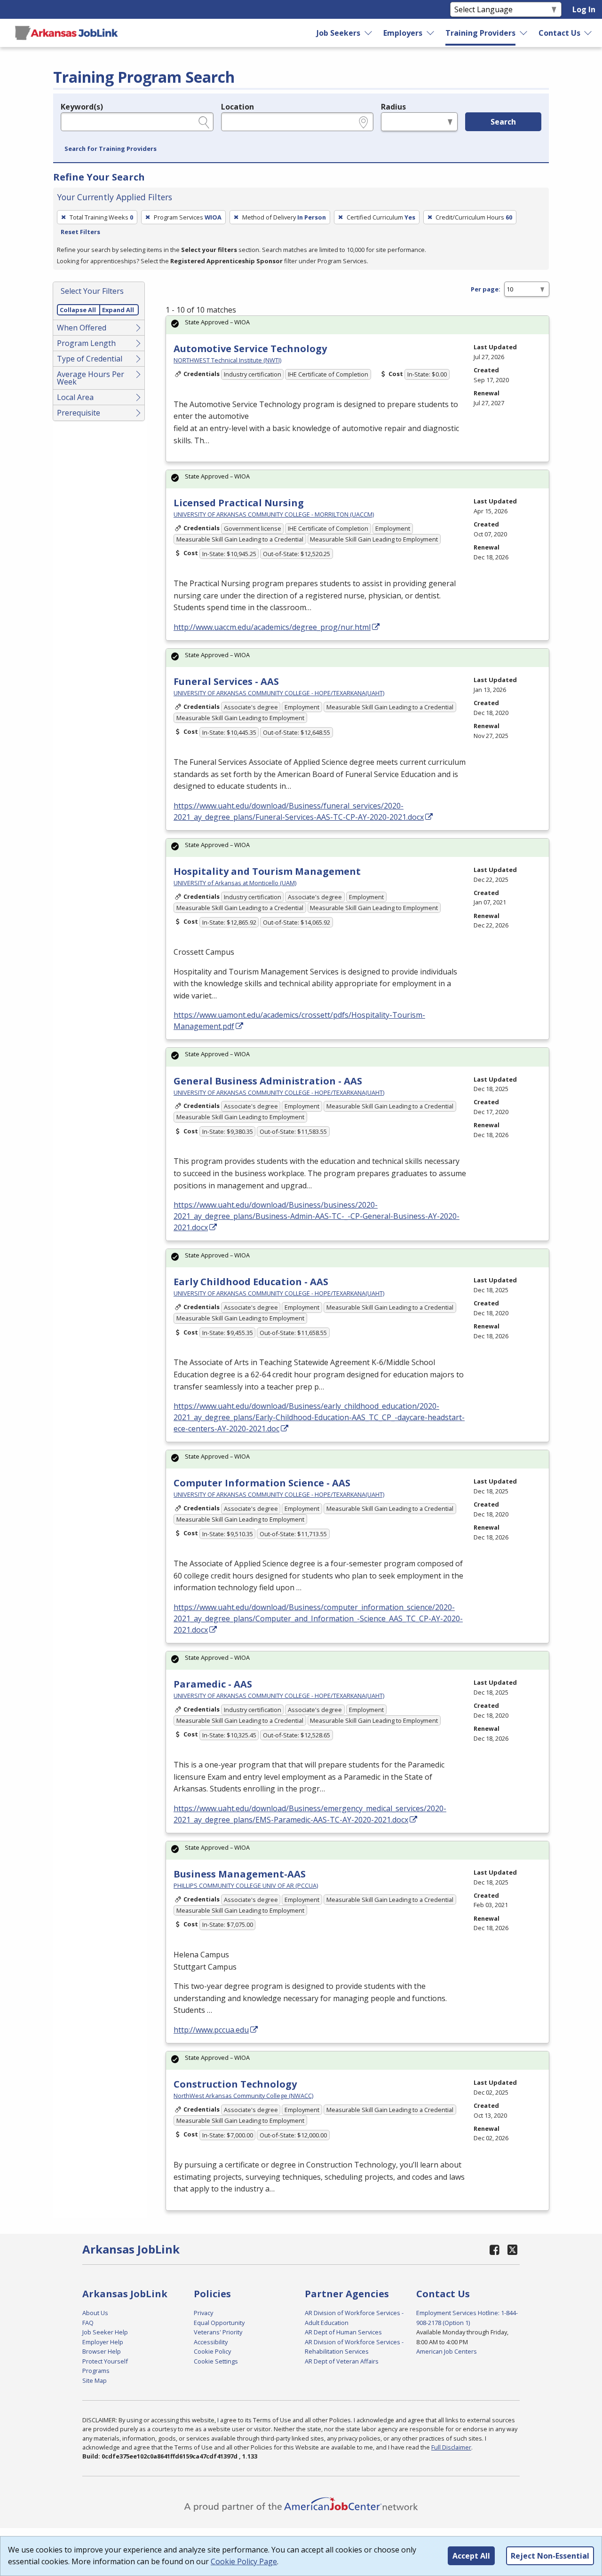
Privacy (203, 2313)
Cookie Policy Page (244, 2561)
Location (238, 107)
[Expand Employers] (431, 33)
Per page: (486, 289)
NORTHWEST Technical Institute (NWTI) (227, 360)
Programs (96, 2371)
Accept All (471, 2556)
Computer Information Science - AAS (262, 1483)
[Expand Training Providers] (523, 33)
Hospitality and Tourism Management (267, 871)
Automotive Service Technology (250, 349)
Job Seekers (338, 33)
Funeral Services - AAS (226, 681)
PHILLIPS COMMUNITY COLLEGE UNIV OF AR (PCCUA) (246, 1885)
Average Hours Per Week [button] (91, 378)
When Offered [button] (82, 328)
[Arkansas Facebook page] (495, 2250)
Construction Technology (235, 2084)
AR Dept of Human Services (343, 2332)
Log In (584, 9)
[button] (111, 149)
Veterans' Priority (218, 2332)
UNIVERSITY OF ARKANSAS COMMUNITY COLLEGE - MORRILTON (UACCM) (274, 514)
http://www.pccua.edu (211, 2030)
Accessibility (211, 2342)
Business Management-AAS (240, 1874)
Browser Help (102, 2351)
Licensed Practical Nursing (239, 503)
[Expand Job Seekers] (369, 33)
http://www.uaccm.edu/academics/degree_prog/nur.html (272, 627)
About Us (95, 2313)
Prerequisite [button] (79, 413)
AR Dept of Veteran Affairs (342, 2361)
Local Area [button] (75, 397)
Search (503, 122)
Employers (403, 33)
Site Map (95, 2380)
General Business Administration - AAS (268, 1081)
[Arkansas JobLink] (66, 33)
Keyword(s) (82, 107)
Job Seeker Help (105, 2332)
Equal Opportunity (219, 2323)
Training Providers (480, 33)
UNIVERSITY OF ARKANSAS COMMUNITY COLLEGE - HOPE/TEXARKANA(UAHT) (279, 693)
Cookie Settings (216, 2361)
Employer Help (103, 2342)
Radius (393, 107)
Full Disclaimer (451, 2447)
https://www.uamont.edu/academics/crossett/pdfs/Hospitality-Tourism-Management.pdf (299, 1021)
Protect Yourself (105, 2361)
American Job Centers (447, 2351)
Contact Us (559, 33)
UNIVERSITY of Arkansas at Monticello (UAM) (235, 883)
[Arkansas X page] (512, 2250)
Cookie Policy (212, 2351)
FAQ (88, 2323)
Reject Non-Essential (550, 2556)
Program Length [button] (86, 343)
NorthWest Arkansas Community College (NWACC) (243, 2096)
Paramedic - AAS (213, 1684)
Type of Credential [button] (90, 359)
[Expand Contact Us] (588, 33)
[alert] (357, 325)
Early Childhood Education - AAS (251, 1282)
